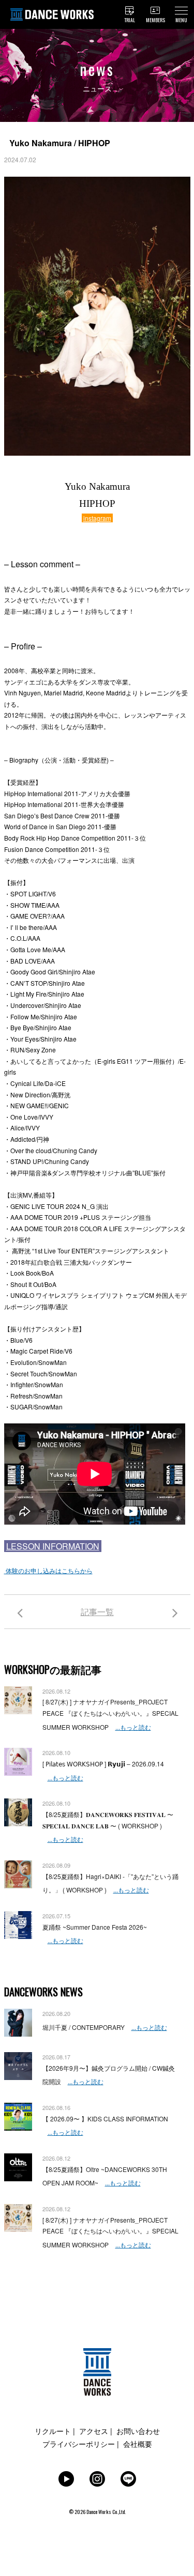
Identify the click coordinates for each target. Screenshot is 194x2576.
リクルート (53, 2431)
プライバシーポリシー (79, 2444)
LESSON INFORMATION (53, 1546)
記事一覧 (97, 1612)
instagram (97, 518)
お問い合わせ (138, 2431)
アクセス (94, 2431)
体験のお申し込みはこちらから (48, 1570)
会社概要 (138, 2444)
